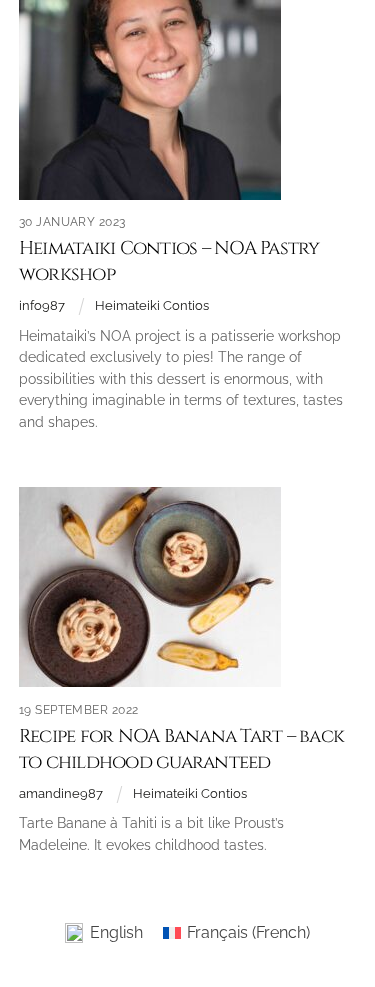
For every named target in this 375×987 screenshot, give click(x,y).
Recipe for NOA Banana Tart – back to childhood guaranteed (181, 749)
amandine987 (61, 793)
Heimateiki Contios (152, 305)
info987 (42, 305)
